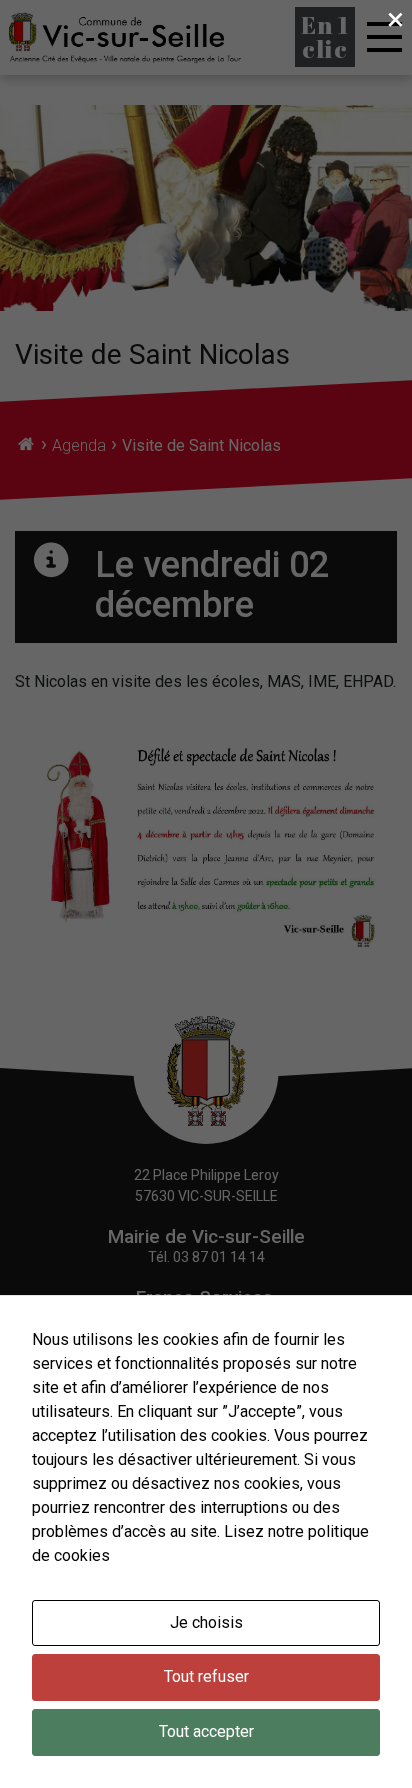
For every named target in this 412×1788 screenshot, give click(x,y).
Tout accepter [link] (206, 1731)
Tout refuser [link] (206, 1676)
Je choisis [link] (206, 1622)
